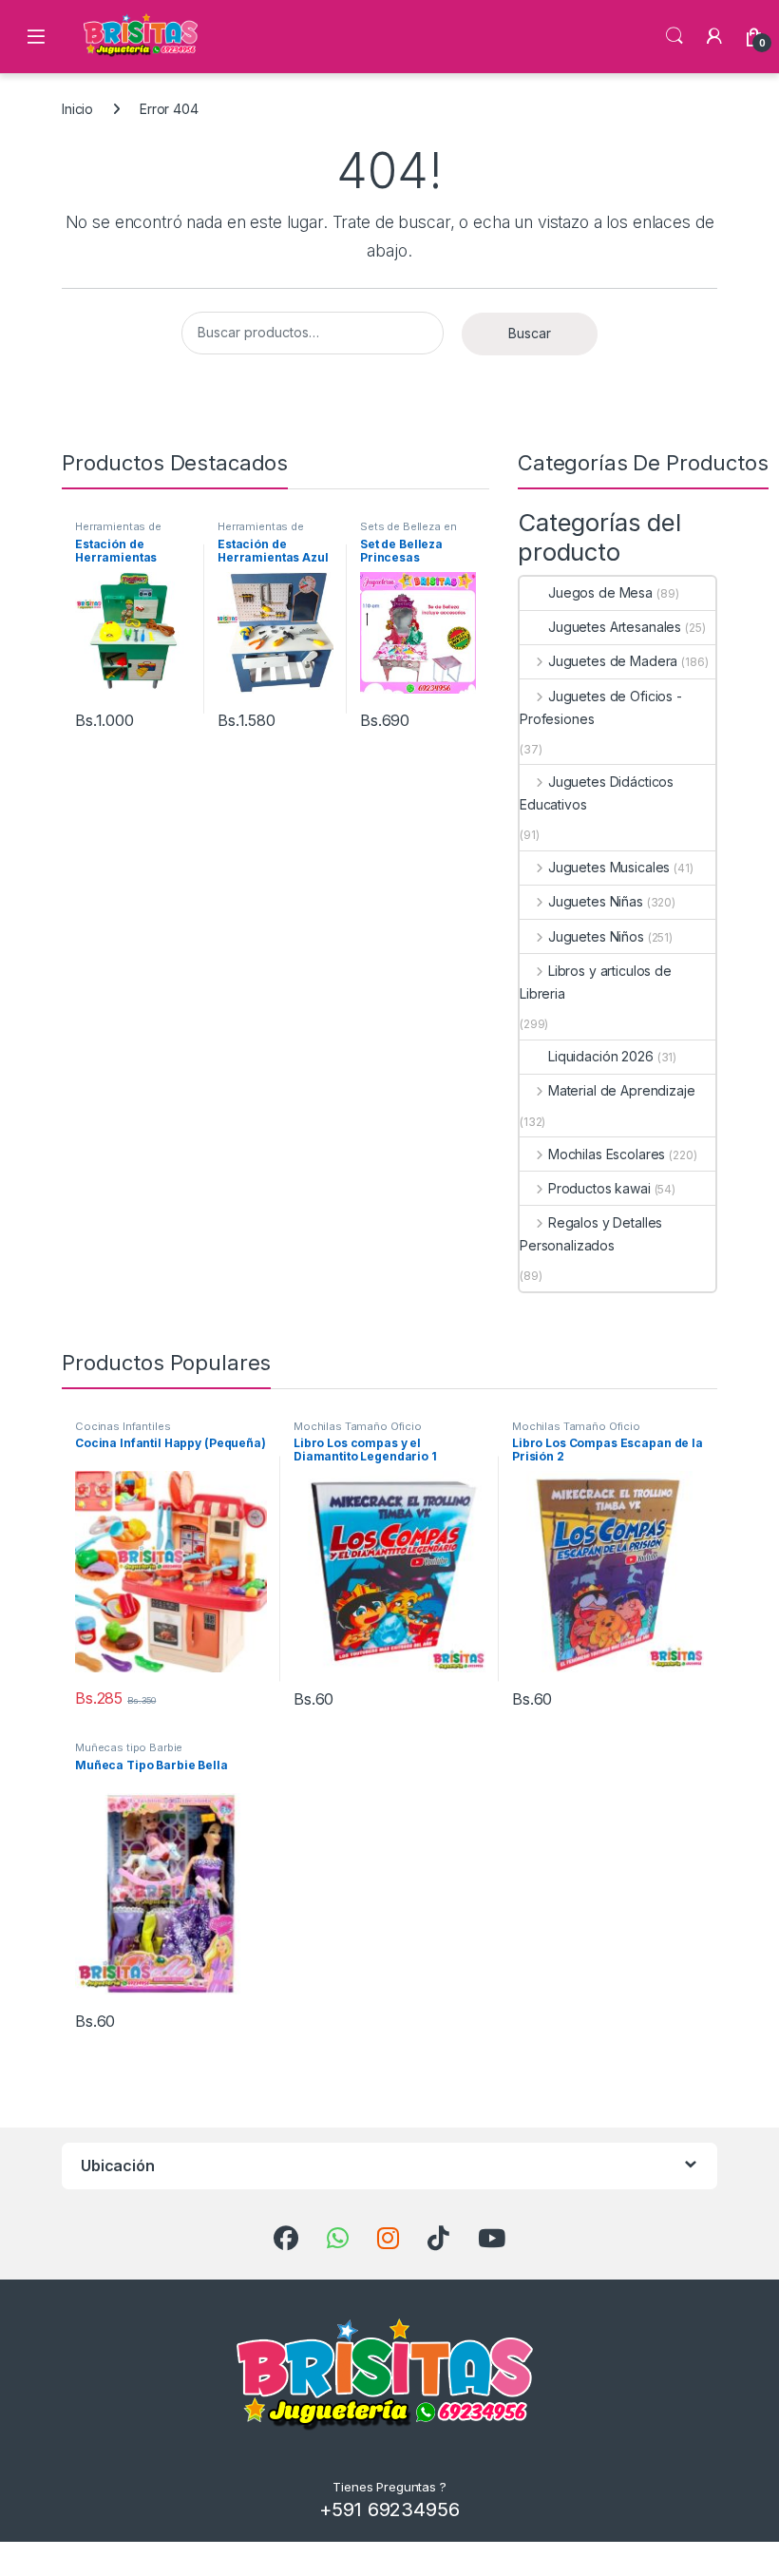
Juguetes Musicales (609, 867)
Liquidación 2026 (601, 1056)
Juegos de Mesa (600, 592)
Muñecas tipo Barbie (129, 1747)
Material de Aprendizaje (622, 1090)
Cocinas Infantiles (123, 1426)
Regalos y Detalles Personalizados (591, 1234)
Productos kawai (599, 1188)
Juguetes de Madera (613, 661)
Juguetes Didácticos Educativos (597, 793)
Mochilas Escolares (607, 1154)
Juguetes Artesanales (615, 627)
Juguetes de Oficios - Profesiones (601, 707)
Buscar (530, 333)
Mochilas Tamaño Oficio (358, 1426)
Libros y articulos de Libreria (596, 982)
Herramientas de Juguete (118, 532)
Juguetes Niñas (596, 901)
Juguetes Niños (596, 936)
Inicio (77, 109)
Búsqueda (674, 36)
